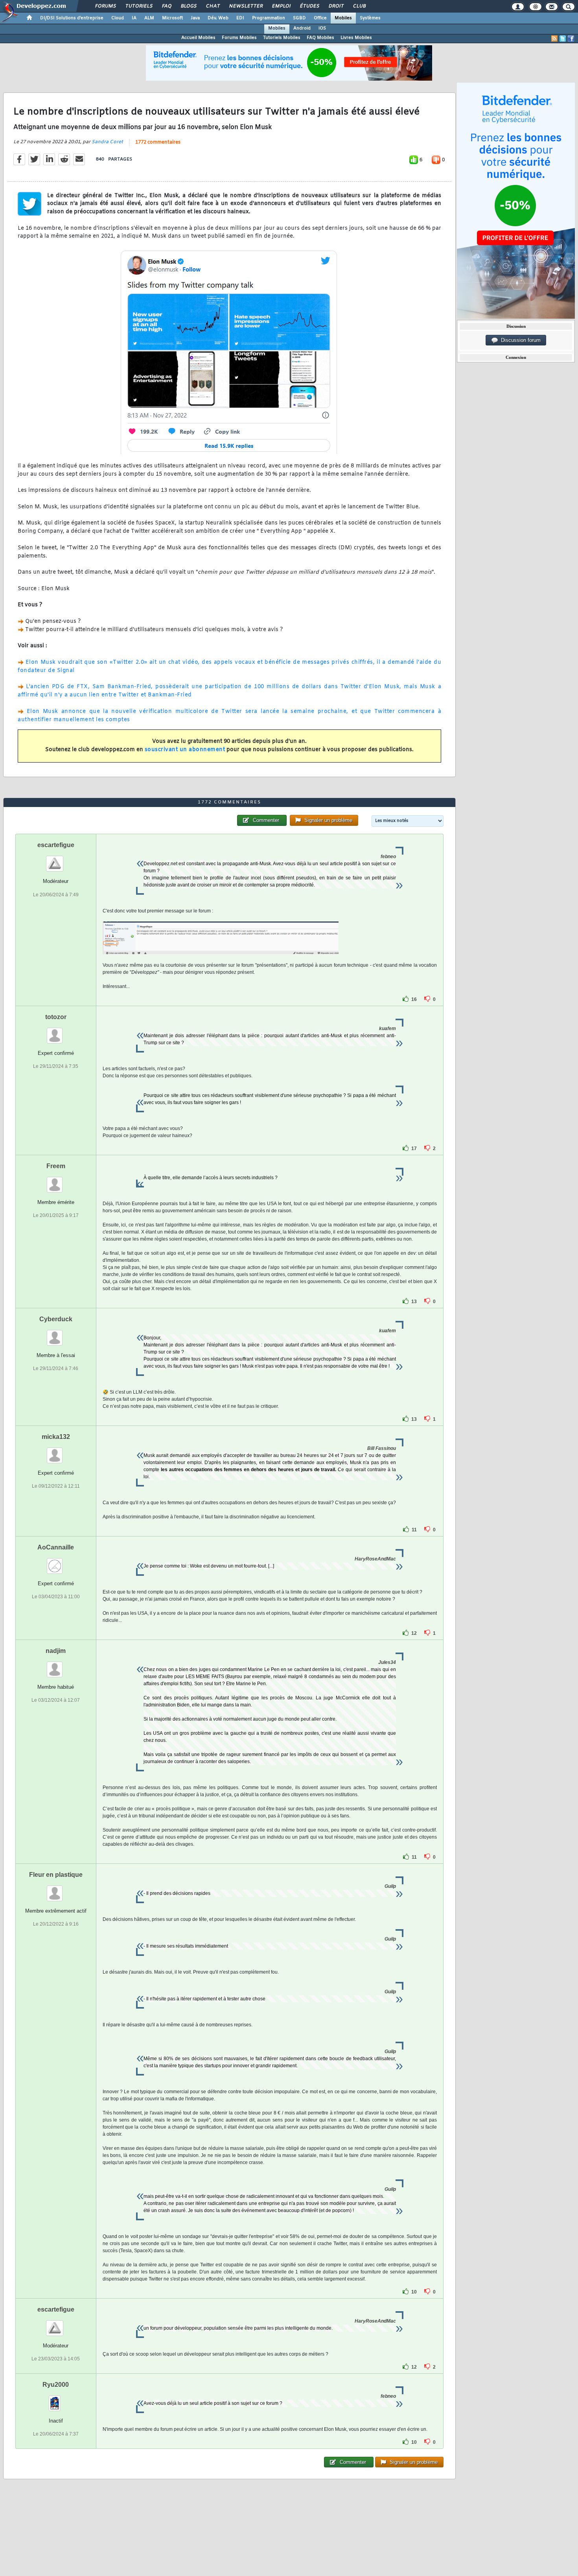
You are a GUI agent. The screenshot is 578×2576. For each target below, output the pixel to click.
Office (320, 18)
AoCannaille (56, 1547)
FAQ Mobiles (320, 38)
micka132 (56, 1437)
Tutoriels (139, 6)
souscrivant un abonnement (185, 750)
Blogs (188, 6)
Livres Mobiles (356, 38)
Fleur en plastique (56, 1875)
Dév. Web (218, 18)
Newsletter (246, 6)
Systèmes (370, 18)
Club (359, 6)
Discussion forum (519, 340)
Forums (105, 6)
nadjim (56, 1651)
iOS (322, 28)
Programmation (269, 18)
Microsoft (172, 18)
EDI (240, 18)
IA (134, 18)
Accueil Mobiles (198, 38)
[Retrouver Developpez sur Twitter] (563, 39)
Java (195, 18)
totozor (56, 1017)
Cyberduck (56, 1319)
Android (302, 28)
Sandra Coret (107, 142)
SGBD (299, 18)
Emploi (281, 6)
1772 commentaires (158, 142)
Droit (336, 6)
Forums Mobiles (239, 38)
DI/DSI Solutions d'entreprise (72, 18)
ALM (149, 18)
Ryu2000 (56, 2385)
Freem (56, 1166)
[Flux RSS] (554, 39)
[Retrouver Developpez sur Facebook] (571, 39)
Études (309, 6)
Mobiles (343, 18)
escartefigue (56, 845)
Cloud (118, 18)
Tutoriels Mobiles (282, 38)
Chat (213, 6)
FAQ (166, 6)
